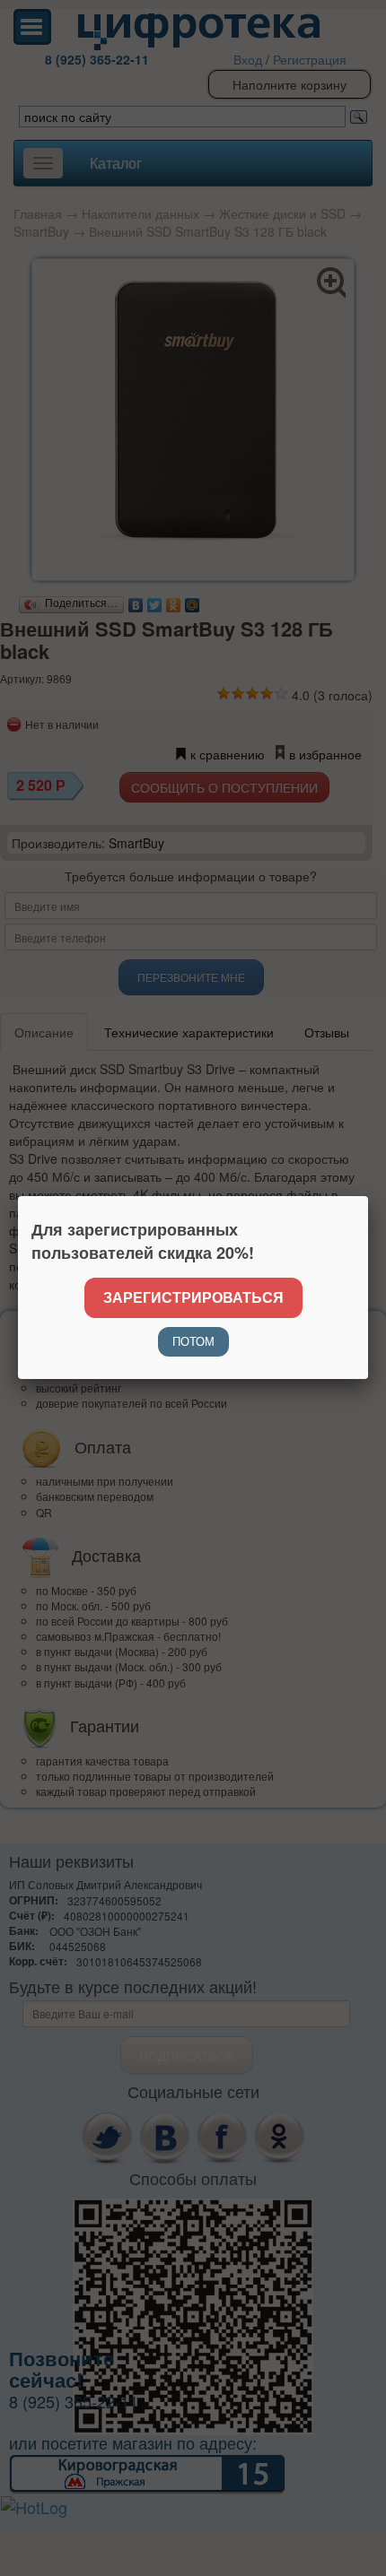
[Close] (368, 1196)
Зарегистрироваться (193, 1297)
